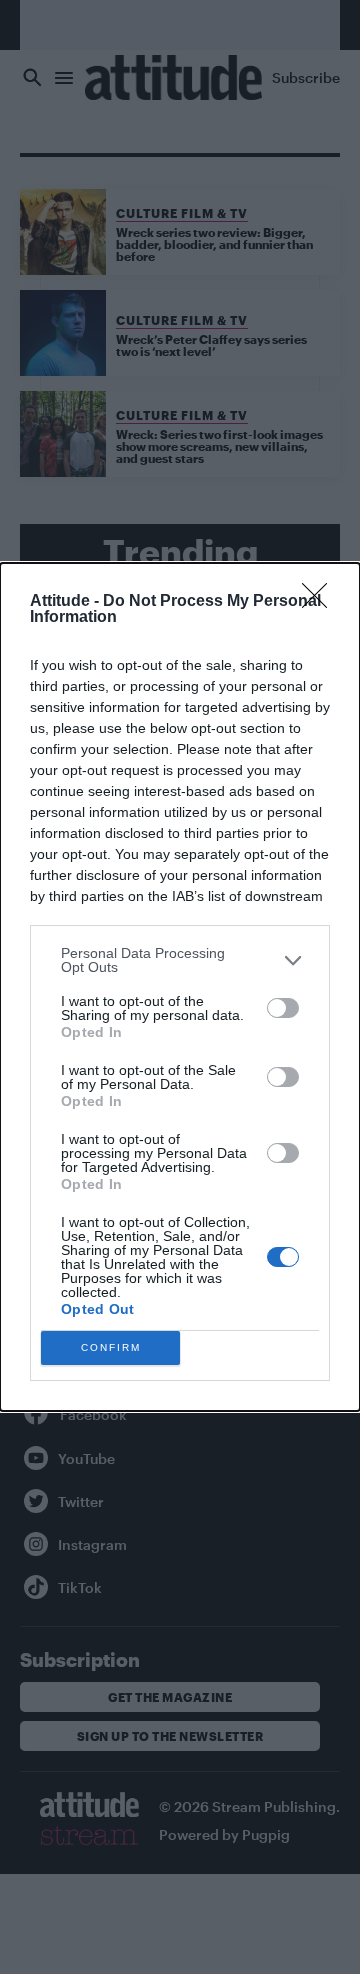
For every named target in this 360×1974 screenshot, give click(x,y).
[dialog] (180, 987)
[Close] (321, 602)
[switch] (283, 1008)
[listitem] (180, 960)
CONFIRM (111, 1347)
